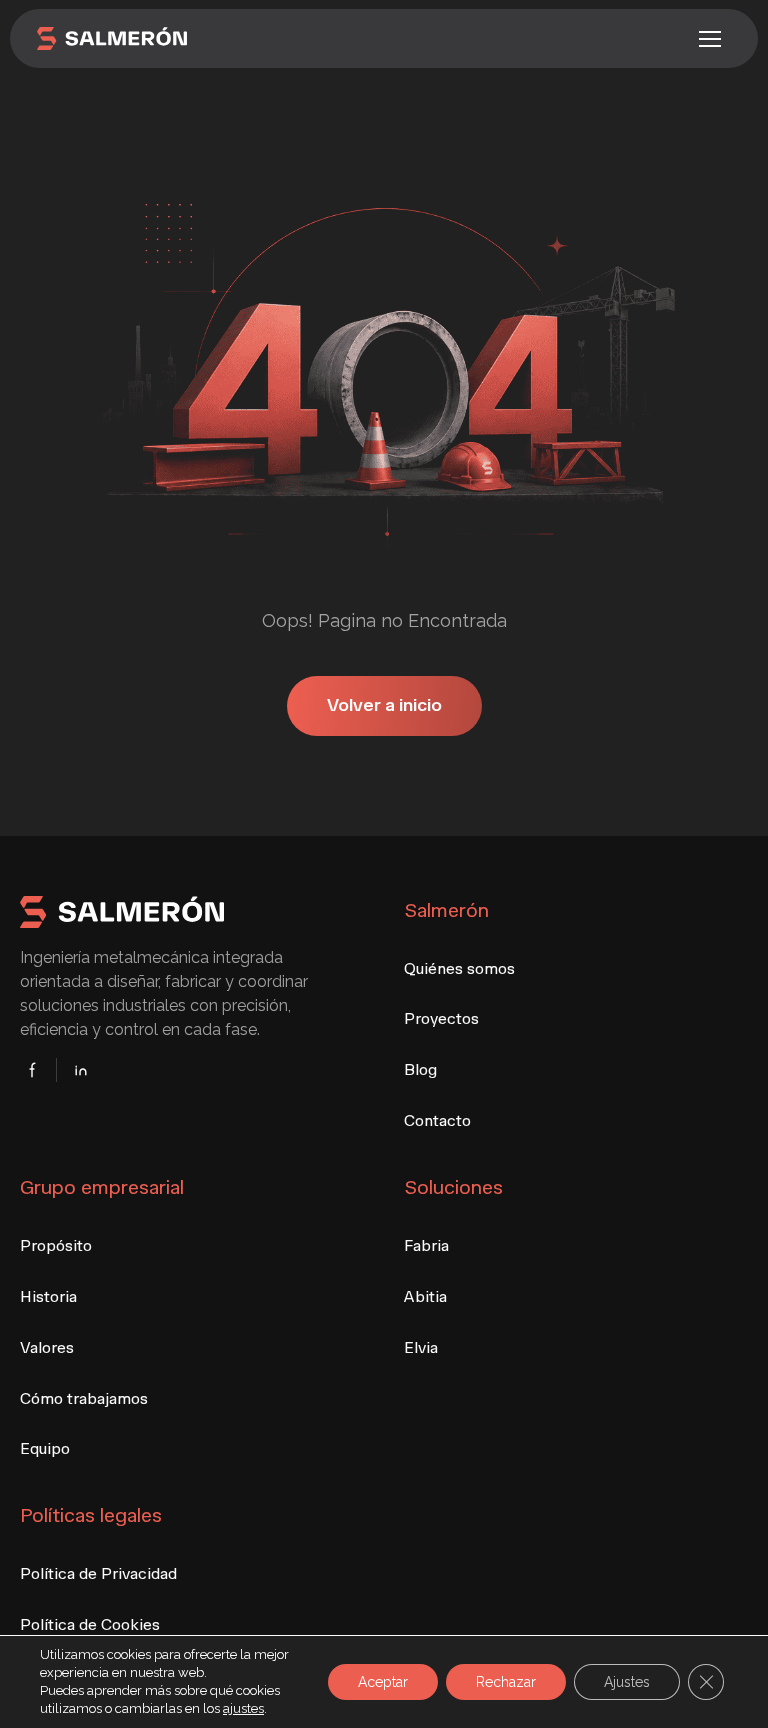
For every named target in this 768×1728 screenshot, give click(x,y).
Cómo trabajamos (84, 1398)
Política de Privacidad (98, 1573)
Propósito (56, 1245)
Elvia (421, 1347)
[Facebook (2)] (38, 1070)
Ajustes (627, 1682)
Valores (47, 1347)
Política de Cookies (90, 1624)
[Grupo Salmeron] (204, 39)
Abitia (425, 1296)
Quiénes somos (459, 968)
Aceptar (383, 1682)
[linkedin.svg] (75, 1070)
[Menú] (710, 39)
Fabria (426, 1245)
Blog (420, 1069)
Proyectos (441, 1018)
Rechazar (506, 1682)
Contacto (437, 1120)
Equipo (45, 1448)
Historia (48, 1296)
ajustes (243, 1708)
